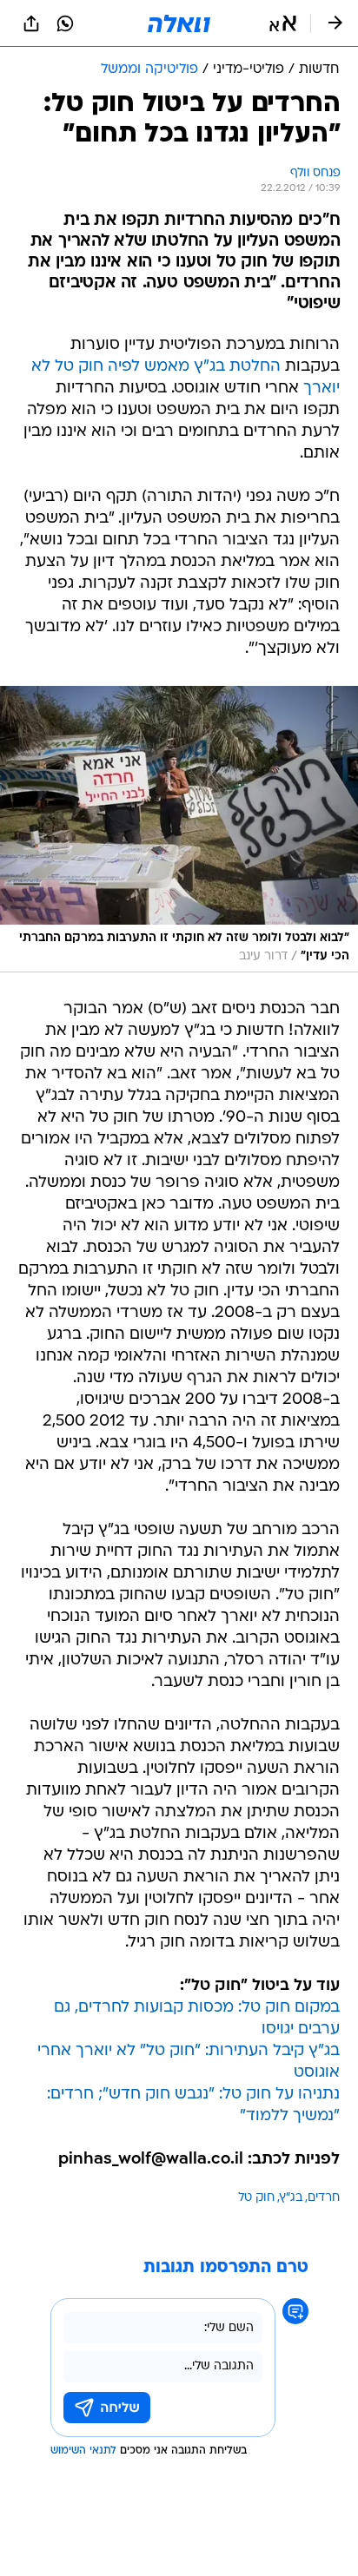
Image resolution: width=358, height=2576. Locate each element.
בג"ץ (291, 2198)
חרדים (324, 2198)
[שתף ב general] (31, 23)
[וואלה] (179, 23)
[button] (283, 23)
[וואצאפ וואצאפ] (65, 23)
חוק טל (256, 2198)
